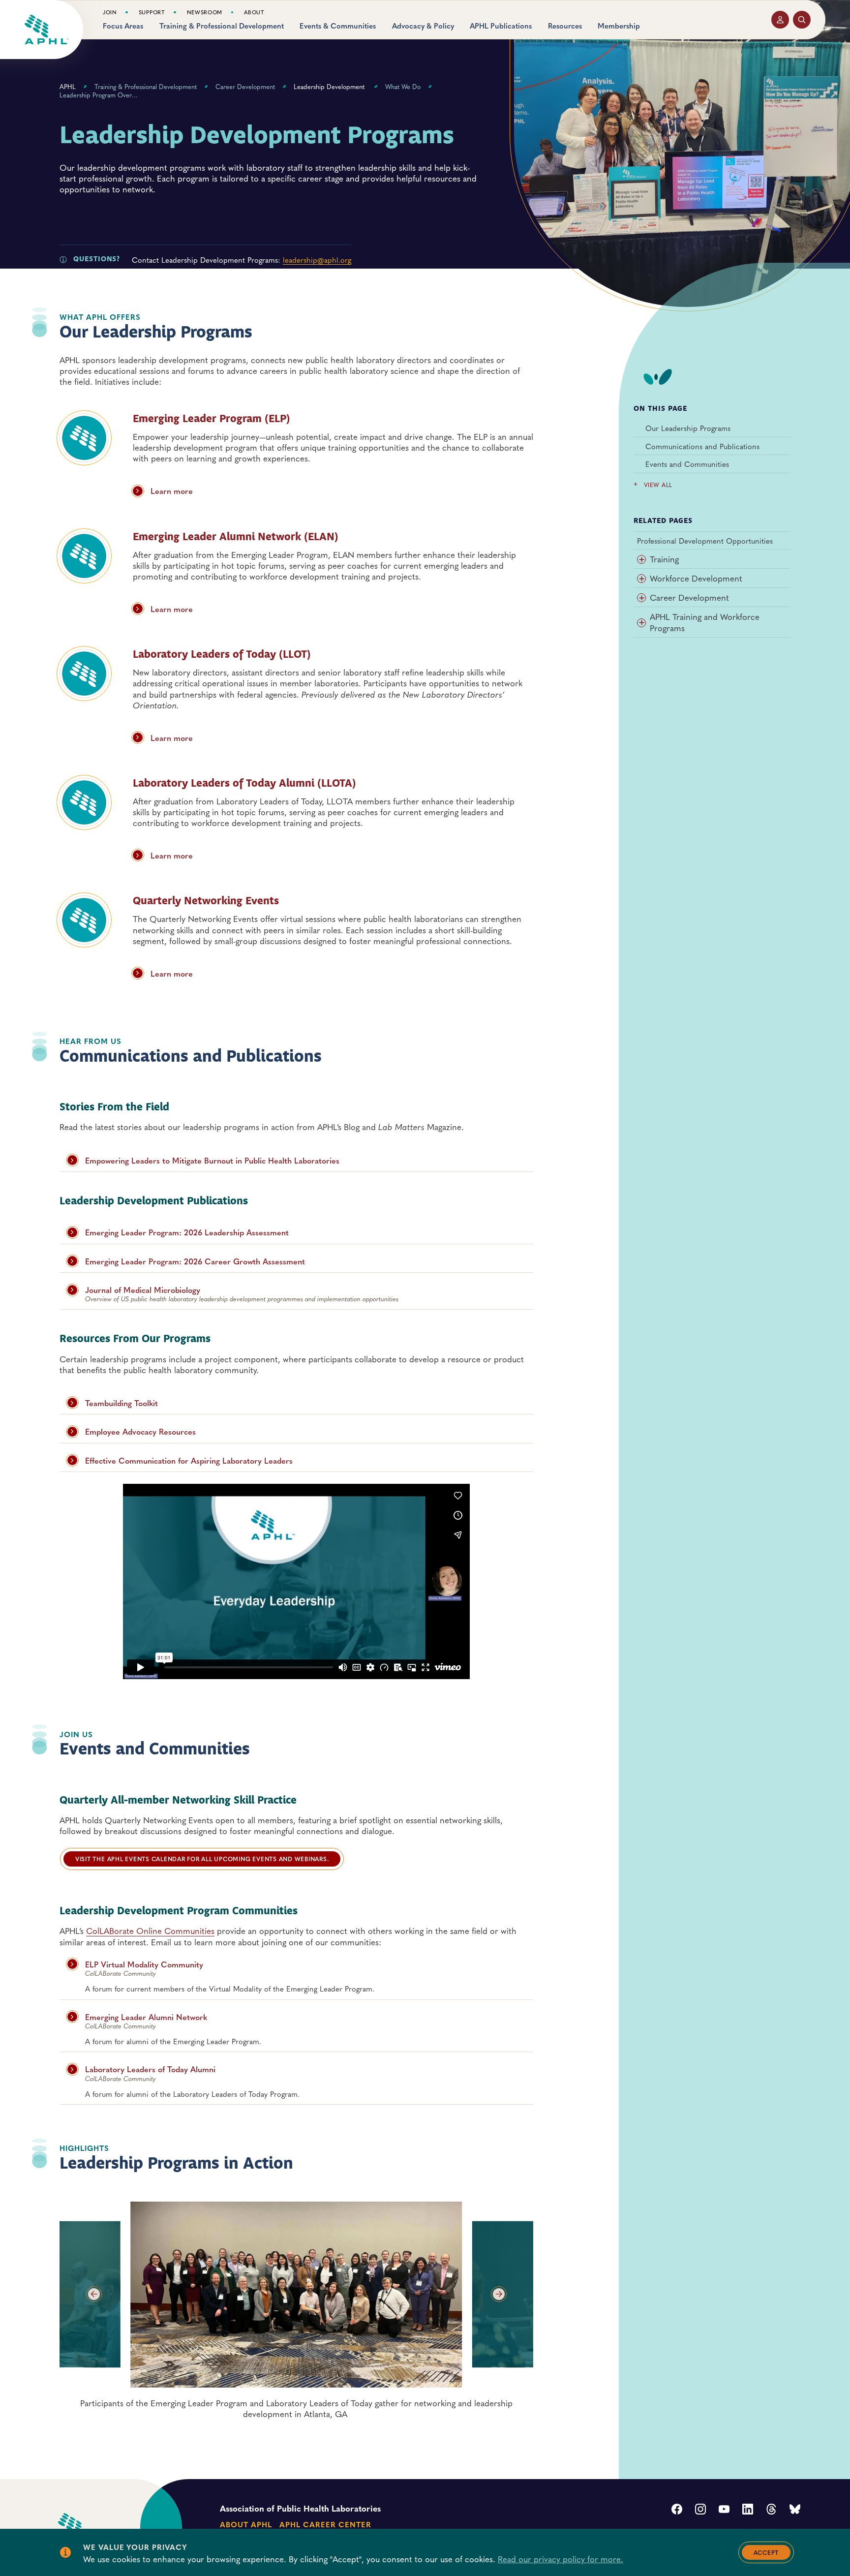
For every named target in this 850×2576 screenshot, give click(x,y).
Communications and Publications (702, 446)
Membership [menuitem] (619, 26)
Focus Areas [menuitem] (123, 26)
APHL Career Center (325, 2524)
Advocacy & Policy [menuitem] (423, 26)
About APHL (246, 2524)
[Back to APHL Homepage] (46, 30)
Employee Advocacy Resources (140, 1431)
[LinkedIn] (748, 2510)
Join (110, 12)
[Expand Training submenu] (641, 559)
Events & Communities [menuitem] (338, 26)
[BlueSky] (795, 2510)
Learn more (172, 491)
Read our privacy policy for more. (561, 2559)
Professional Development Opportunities (705, 541)
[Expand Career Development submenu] (641, 598)
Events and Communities (687, 464)
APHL (68, 87)
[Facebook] (677, 2510)
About (254, 12)
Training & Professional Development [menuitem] (222, 26)
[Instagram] (700, 2510)
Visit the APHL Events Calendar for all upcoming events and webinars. (202, 1859)
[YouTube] (724, 2510)
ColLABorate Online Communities (150, 1931)
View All (658, 485)
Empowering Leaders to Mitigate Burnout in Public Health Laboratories (212, 1160)
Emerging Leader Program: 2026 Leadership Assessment (187, 1232)
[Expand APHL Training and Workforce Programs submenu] (641, 623)
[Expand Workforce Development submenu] (641, 579)
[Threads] (771, 2510)
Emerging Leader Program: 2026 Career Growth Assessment (195, 1261)
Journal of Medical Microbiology (143, 1290)
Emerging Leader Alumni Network (146, 2017)
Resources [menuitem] (565, 26)
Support (152, 12)
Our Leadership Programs (688, 428)
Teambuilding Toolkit (121, 1403)
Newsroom (205, 12)
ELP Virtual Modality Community (144, 1964)
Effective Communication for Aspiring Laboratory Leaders (189, 1460)
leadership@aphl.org (317, 260)
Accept (766, 2552)
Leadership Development (330, 87)
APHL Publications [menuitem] (501, 26)
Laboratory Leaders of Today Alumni (150, 2069)
